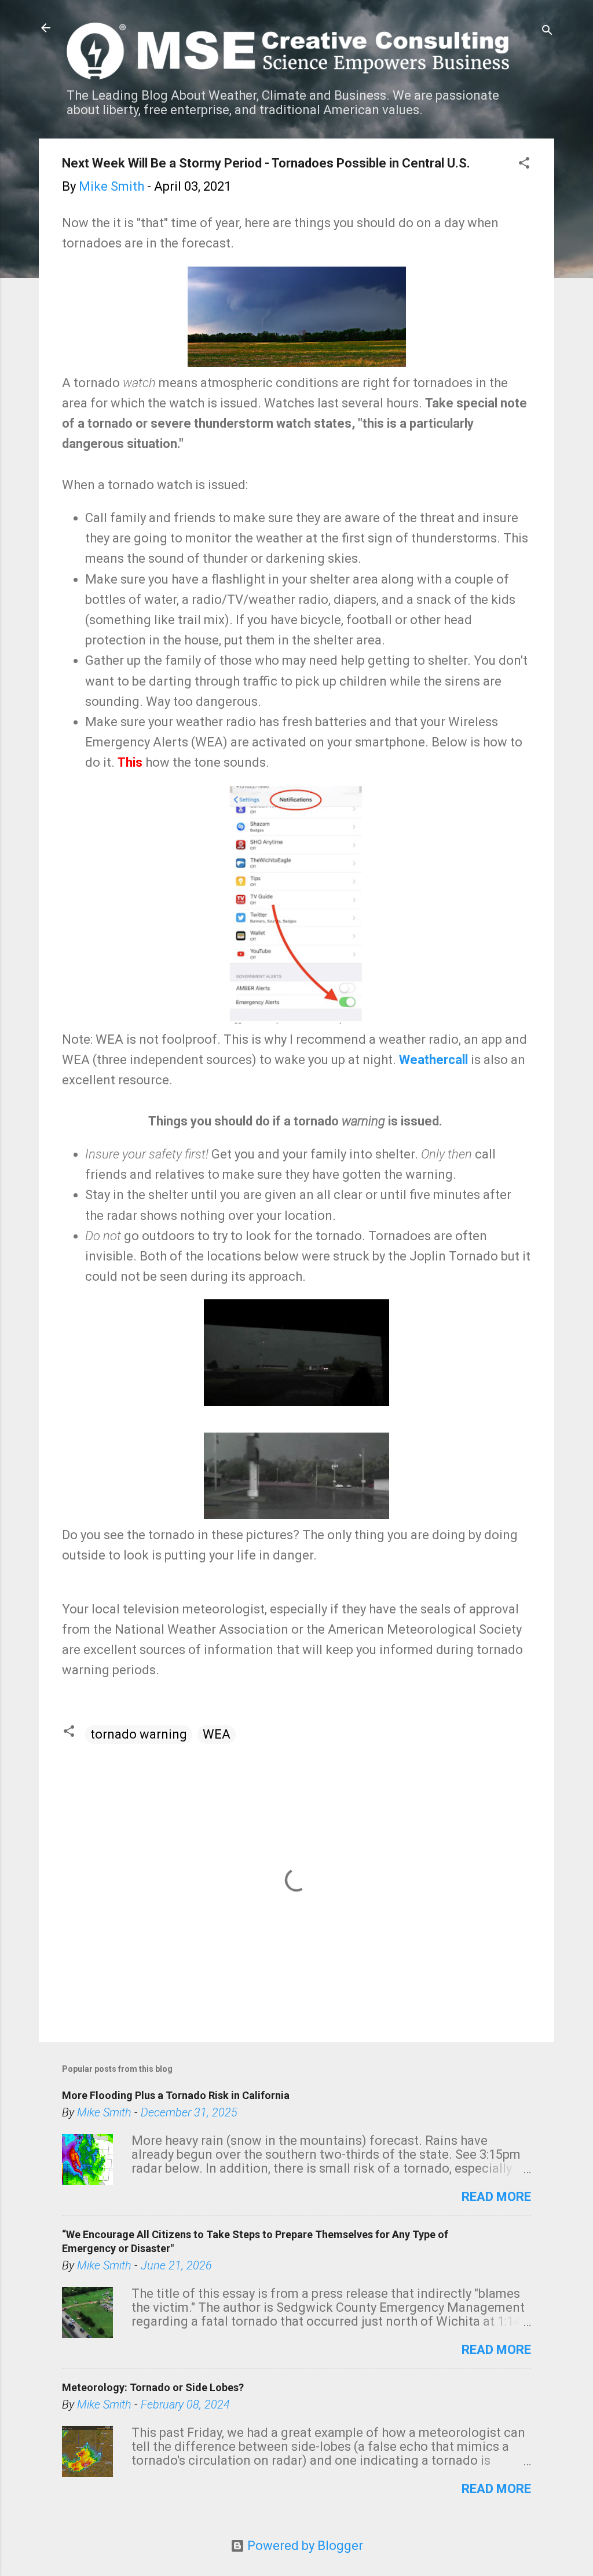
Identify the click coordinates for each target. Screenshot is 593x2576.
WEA (217, 1734)
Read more (496, 2197)
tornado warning (139, 1734)
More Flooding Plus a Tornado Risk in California (176, 2095)
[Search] (547, 32)
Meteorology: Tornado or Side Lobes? (153, 2387)
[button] (524, 164)
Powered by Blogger (304, 2546)
